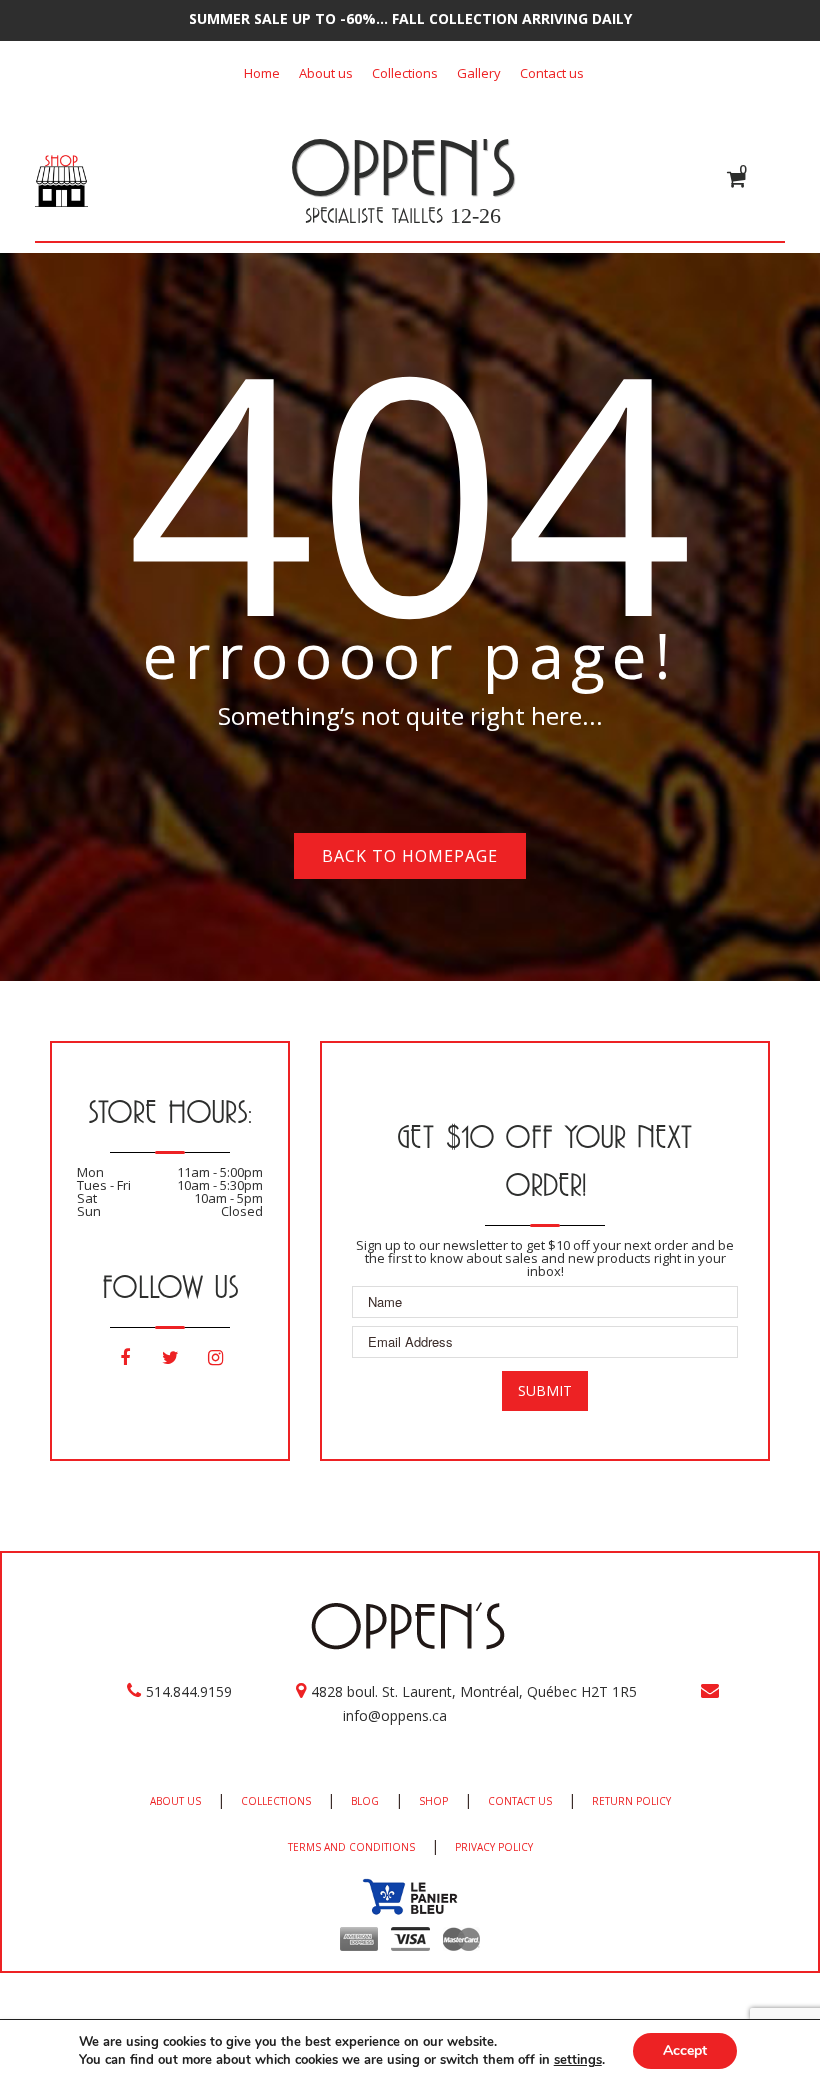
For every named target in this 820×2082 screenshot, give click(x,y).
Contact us (552, 73)
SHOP (433, 1801)
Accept (685, 2050)
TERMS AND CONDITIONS (351, 1847)
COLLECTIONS (276, 1801)
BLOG (365, 1801)
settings (578, 2060)
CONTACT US (520, 1801)
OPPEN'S (402, 167)
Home (262, 73)
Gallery (479, 73)
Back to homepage (410, 856)
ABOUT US (175, 1801)
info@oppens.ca (395, 1715)
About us (326, 73)
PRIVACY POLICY (494, 1847)
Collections (405, 73)
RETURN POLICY (631, 1801)
